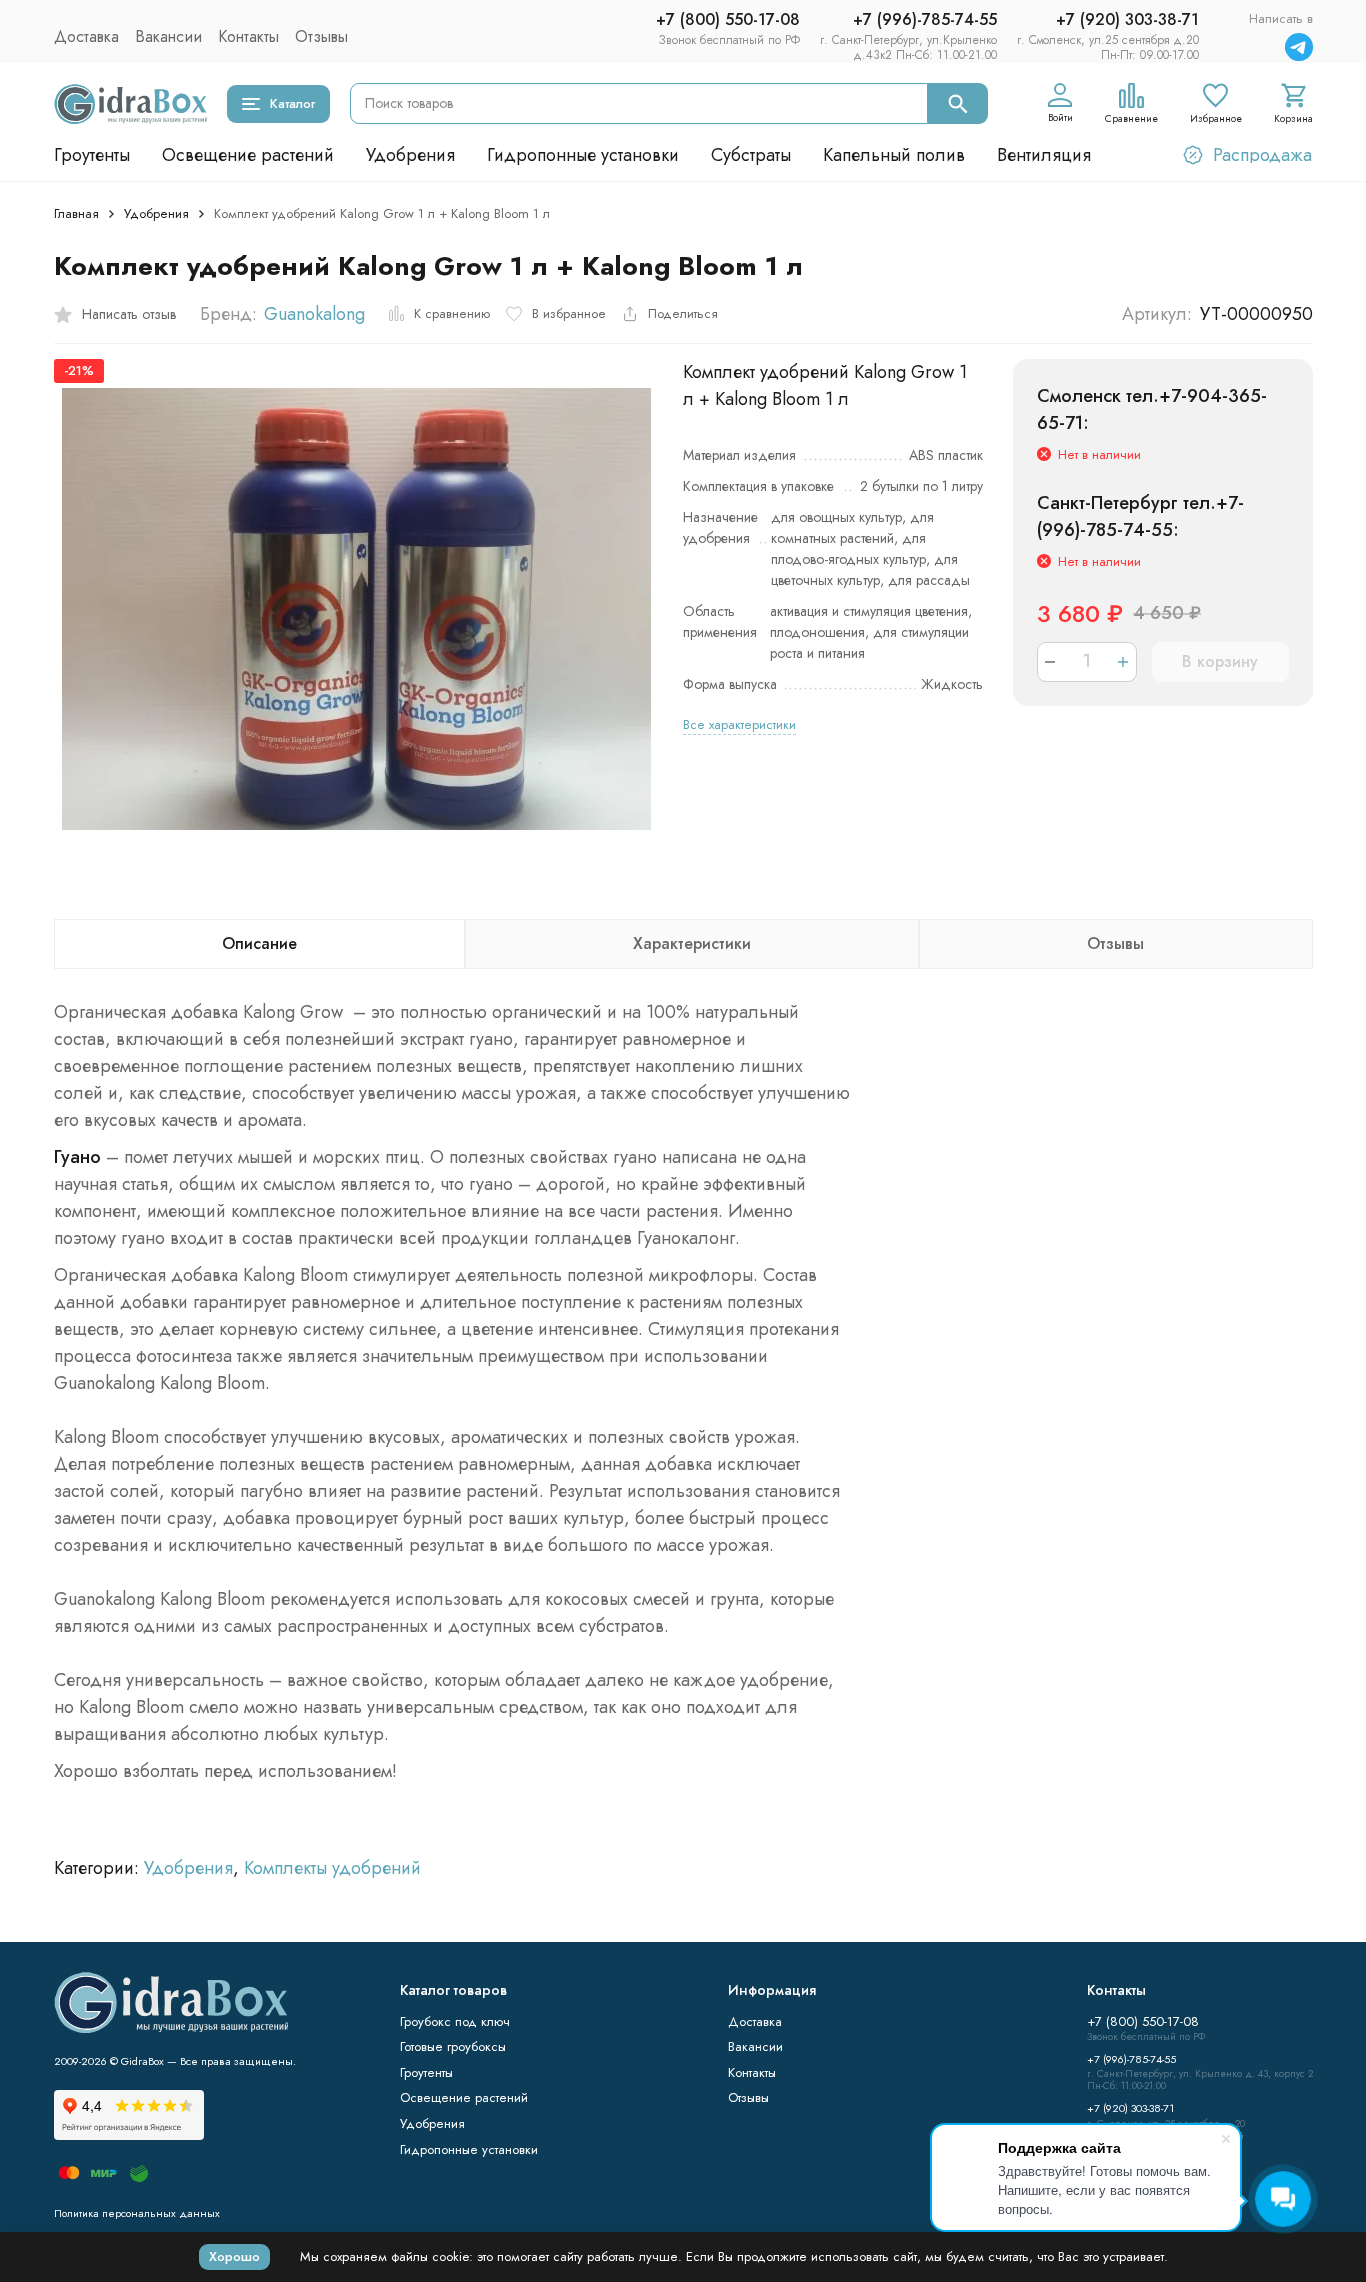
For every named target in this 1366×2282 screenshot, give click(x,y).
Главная (76, 213)
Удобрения (410, 155)
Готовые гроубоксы (453, 2046)
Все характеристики (739, 724)
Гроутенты (92, 155)
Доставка (86, 36)
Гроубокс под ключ (455, 2021)
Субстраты (751, 155)
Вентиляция (1044, 155)
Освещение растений (248, 155)
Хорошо (234, 2256)
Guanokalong (314, 314)
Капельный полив (894, 155)
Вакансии (168, 36)
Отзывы (321, 36)
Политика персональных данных (137, 2213)
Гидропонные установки (583, 155)
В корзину (1220, 661)
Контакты (248, 36)
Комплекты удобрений (332, 1868)
